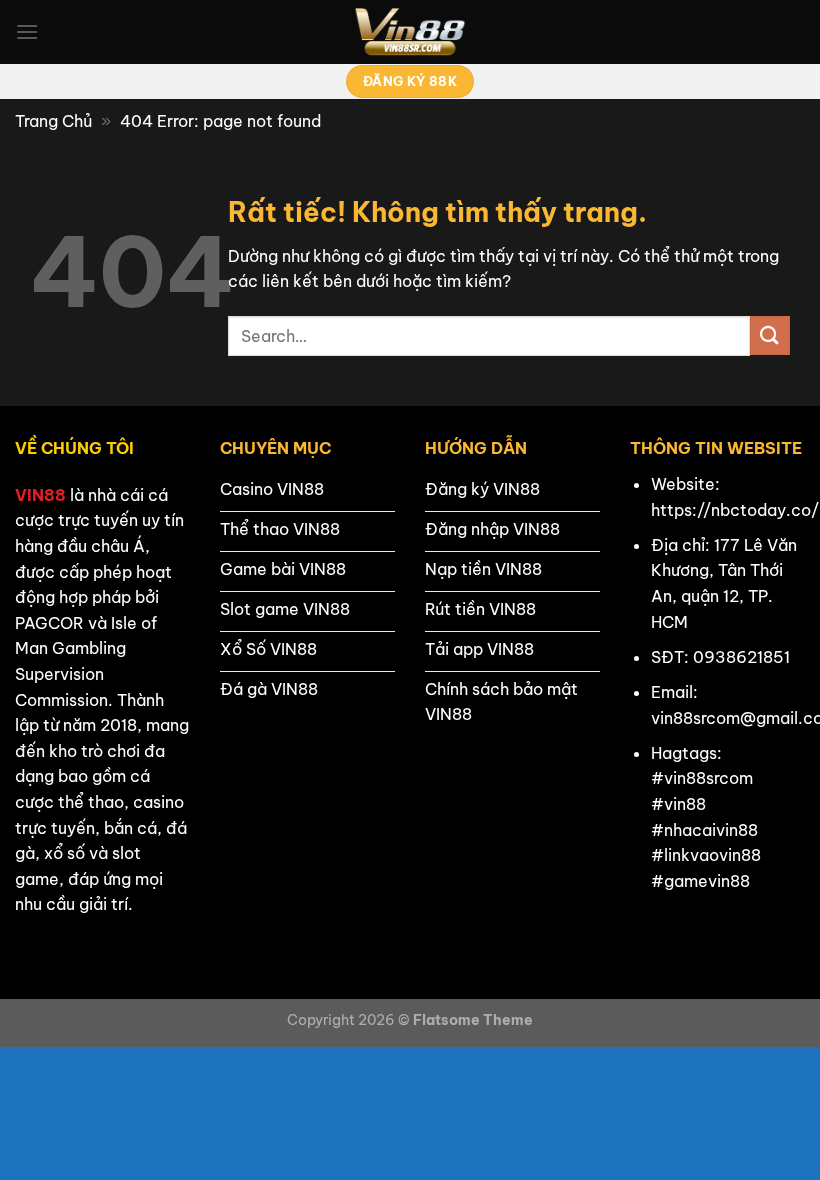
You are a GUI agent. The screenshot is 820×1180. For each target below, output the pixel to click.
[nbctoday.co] (410, 32)
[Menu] (27, 31)
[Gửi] (770, 335)
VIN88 (40, 495)
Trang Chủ (53, 121)
